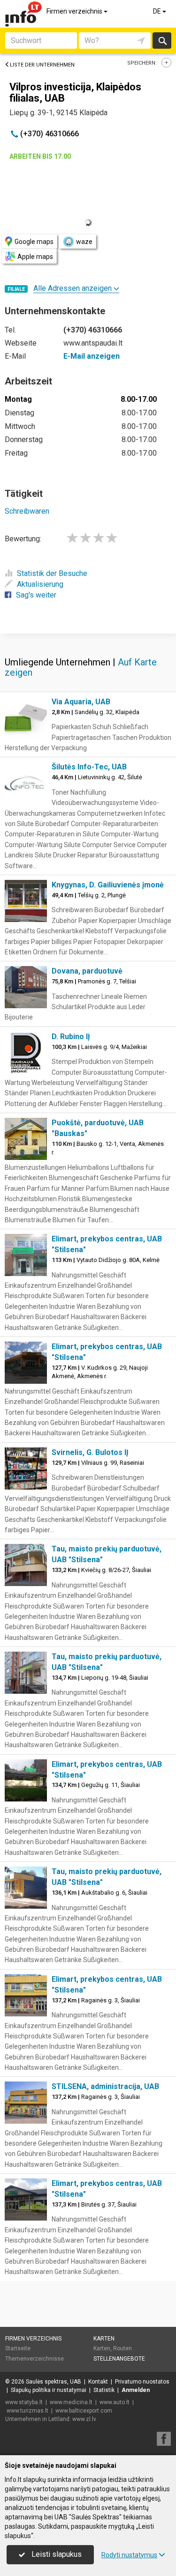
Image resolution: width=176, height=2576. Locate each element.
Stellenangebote (119, 2359)
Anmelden (136, 2390)
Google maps (34, 242)
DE (158, 11)
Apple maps (35, 257)
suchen (162, 41)
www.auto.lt (115, 2402)
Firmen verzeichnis (75, 11)
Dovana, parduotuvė (87, 971)
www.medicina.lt (71, 2402)
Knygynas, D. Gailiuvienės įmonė (108, 885)
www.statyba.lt (24, 2402)
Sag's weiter (36, 595)
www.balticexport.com (84, 2411)
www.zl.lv (84, 2419)
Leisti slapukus (56, 2554)
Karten (104, 2339)
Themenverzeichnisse (34, 2359)
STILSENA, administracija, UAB (105, 2086)
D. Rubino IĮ (71, 1037)
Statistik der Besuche (52, 573)
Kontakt (98, 2382)
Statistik (104, 2390)
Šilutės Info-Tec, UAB (89, 767)
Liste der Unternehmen (42, 65)
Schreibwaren (27, 511)
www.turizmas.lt (27, 2411)
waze (84, 242)
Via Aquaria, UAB (81, 702)
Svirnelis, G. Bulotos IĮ (90, 1452)
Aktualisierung (40, 584)
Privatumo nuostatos (142, 2382)
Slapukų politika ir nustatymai (49, 2390)
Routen (122, 2348)
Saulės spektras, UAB (54, 2382)
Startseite (18, 2348)
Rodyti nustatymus (129, 2555)
